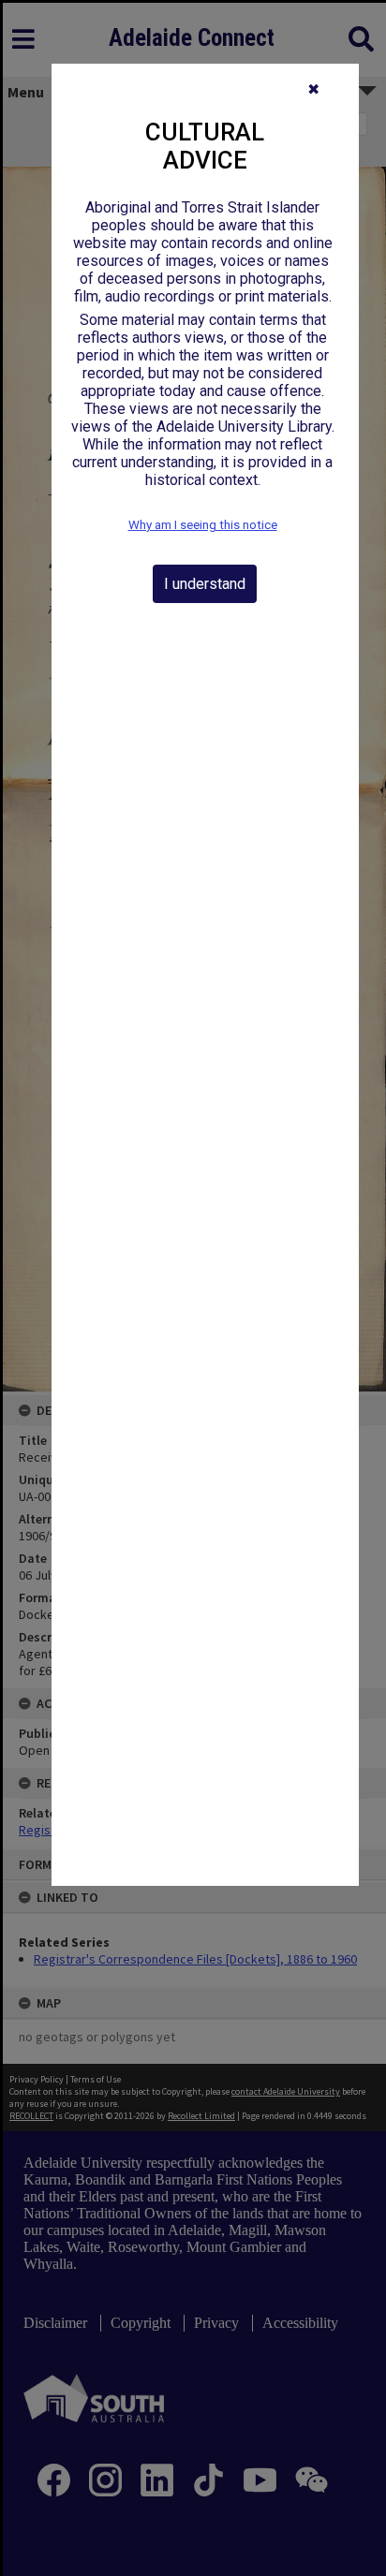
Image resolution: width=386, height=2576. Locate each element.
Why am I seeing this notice (203, 525)
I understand (205, 584)
